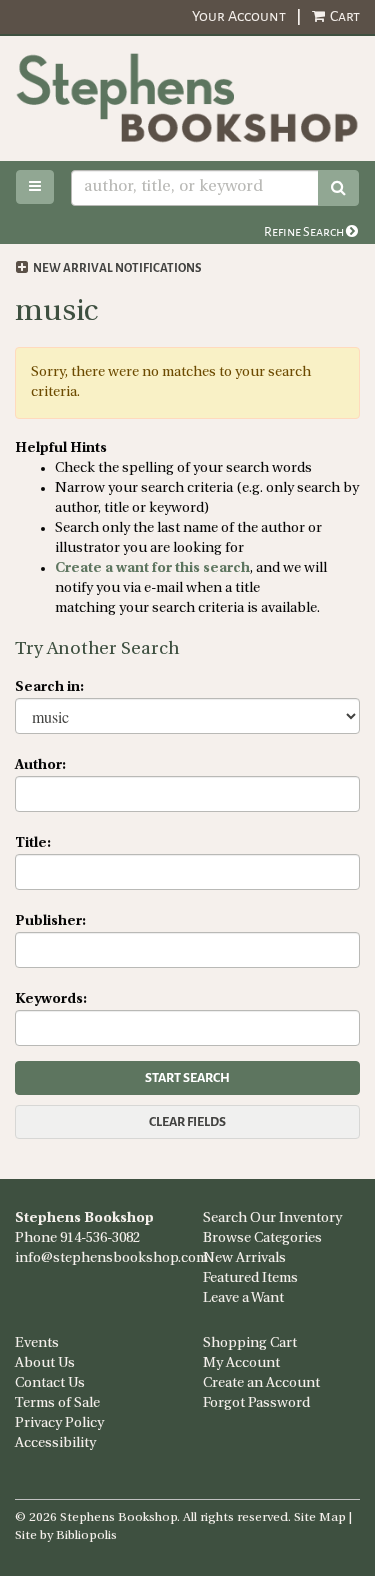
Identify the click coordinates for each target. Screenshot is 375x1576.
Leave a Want (243, 1298)
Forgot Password (256, 1403)
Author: (40, 765)
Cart (343, 16)
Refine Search (305, 232)
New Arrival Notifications (116, 268)
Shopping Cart (250, 1343)
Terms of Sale (57, 1403)
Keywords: (51, 999)
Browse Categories (262, 1238)
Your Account (239, 16)
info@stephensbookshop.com (111, 1258)
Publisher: (50, 921)
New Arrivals (244, 1258)
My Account (241, 1363)
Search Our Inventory (272, 1218)
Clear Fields (187, 1122)
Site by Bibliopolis (66, 1536)
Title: (33, 843)
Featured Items (250, 1278)
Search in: (49, 687)
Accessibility (55, 1443)
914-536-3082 (100, 1238)
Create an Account (261, 1383)
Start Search (187, 1078)
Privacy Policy (59, 1423)
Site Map (320, 1518)
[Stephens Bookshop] (187, 98)
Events (37, 1343)
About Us (45, 1363)
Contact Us (50, 1383)
